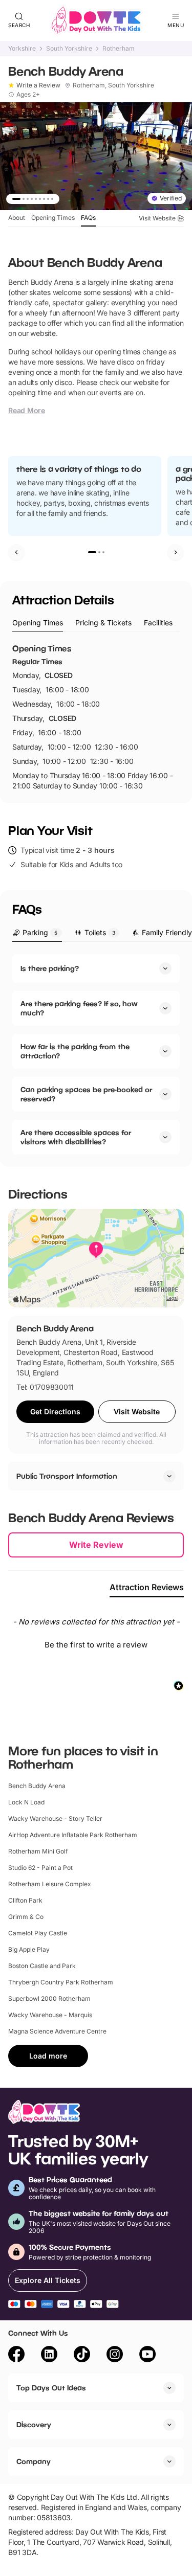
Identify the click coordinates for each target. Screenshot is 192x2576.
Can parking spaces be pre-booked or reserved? (86, 1094)
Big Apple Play (29, 1949)
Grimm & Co (26, 1917)
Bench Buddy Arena (37, 1786)
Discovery (34, 2424)
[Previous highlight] (16, 552)
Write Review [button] (96, 1545)
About (17, 218)
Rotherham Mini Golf (38, 1851)
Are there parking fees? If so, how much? (79, 1008)
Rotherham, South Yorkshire (113, 85)
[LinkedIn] (49, 2356)
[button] (96, 1643)
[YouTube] (147, 2356)
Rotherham (119, 49)
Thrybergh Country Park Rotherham (61, 1982)
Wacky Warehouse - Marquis (50, 2015)
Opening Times (53, 218)
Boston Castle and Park (42, 1966)
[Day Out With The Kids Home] (96, 20)
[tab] (38, 623)
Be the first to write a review (96, 1645)
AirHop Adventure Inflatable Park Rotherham (73, 1835)
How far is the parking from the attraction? (75, 1051)
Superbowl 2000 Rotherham (49, 1998)
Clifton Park (25, 1900)
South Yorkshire (69, 49)
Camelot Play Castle (38, 1933)
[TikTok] (82, 2356)
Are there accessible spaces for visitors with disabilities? (76, 1137)
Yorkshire (22, 49)
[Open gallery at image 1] (96, 156)
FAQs (88, 218)
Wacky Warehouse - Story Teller (55, 1818)
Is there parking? (50, 968)
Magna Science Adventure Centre (57, 2031)
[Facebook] (16, 2356)
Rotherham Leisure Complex (50, 1884)
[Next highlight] (176, 552)
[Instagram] (115, 2356)
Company (34, 2461)
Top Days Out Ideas (51, 2388)
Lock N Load (26, 1802)
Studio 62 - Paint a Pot (40, 1868)
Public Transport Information (67, 1476)
